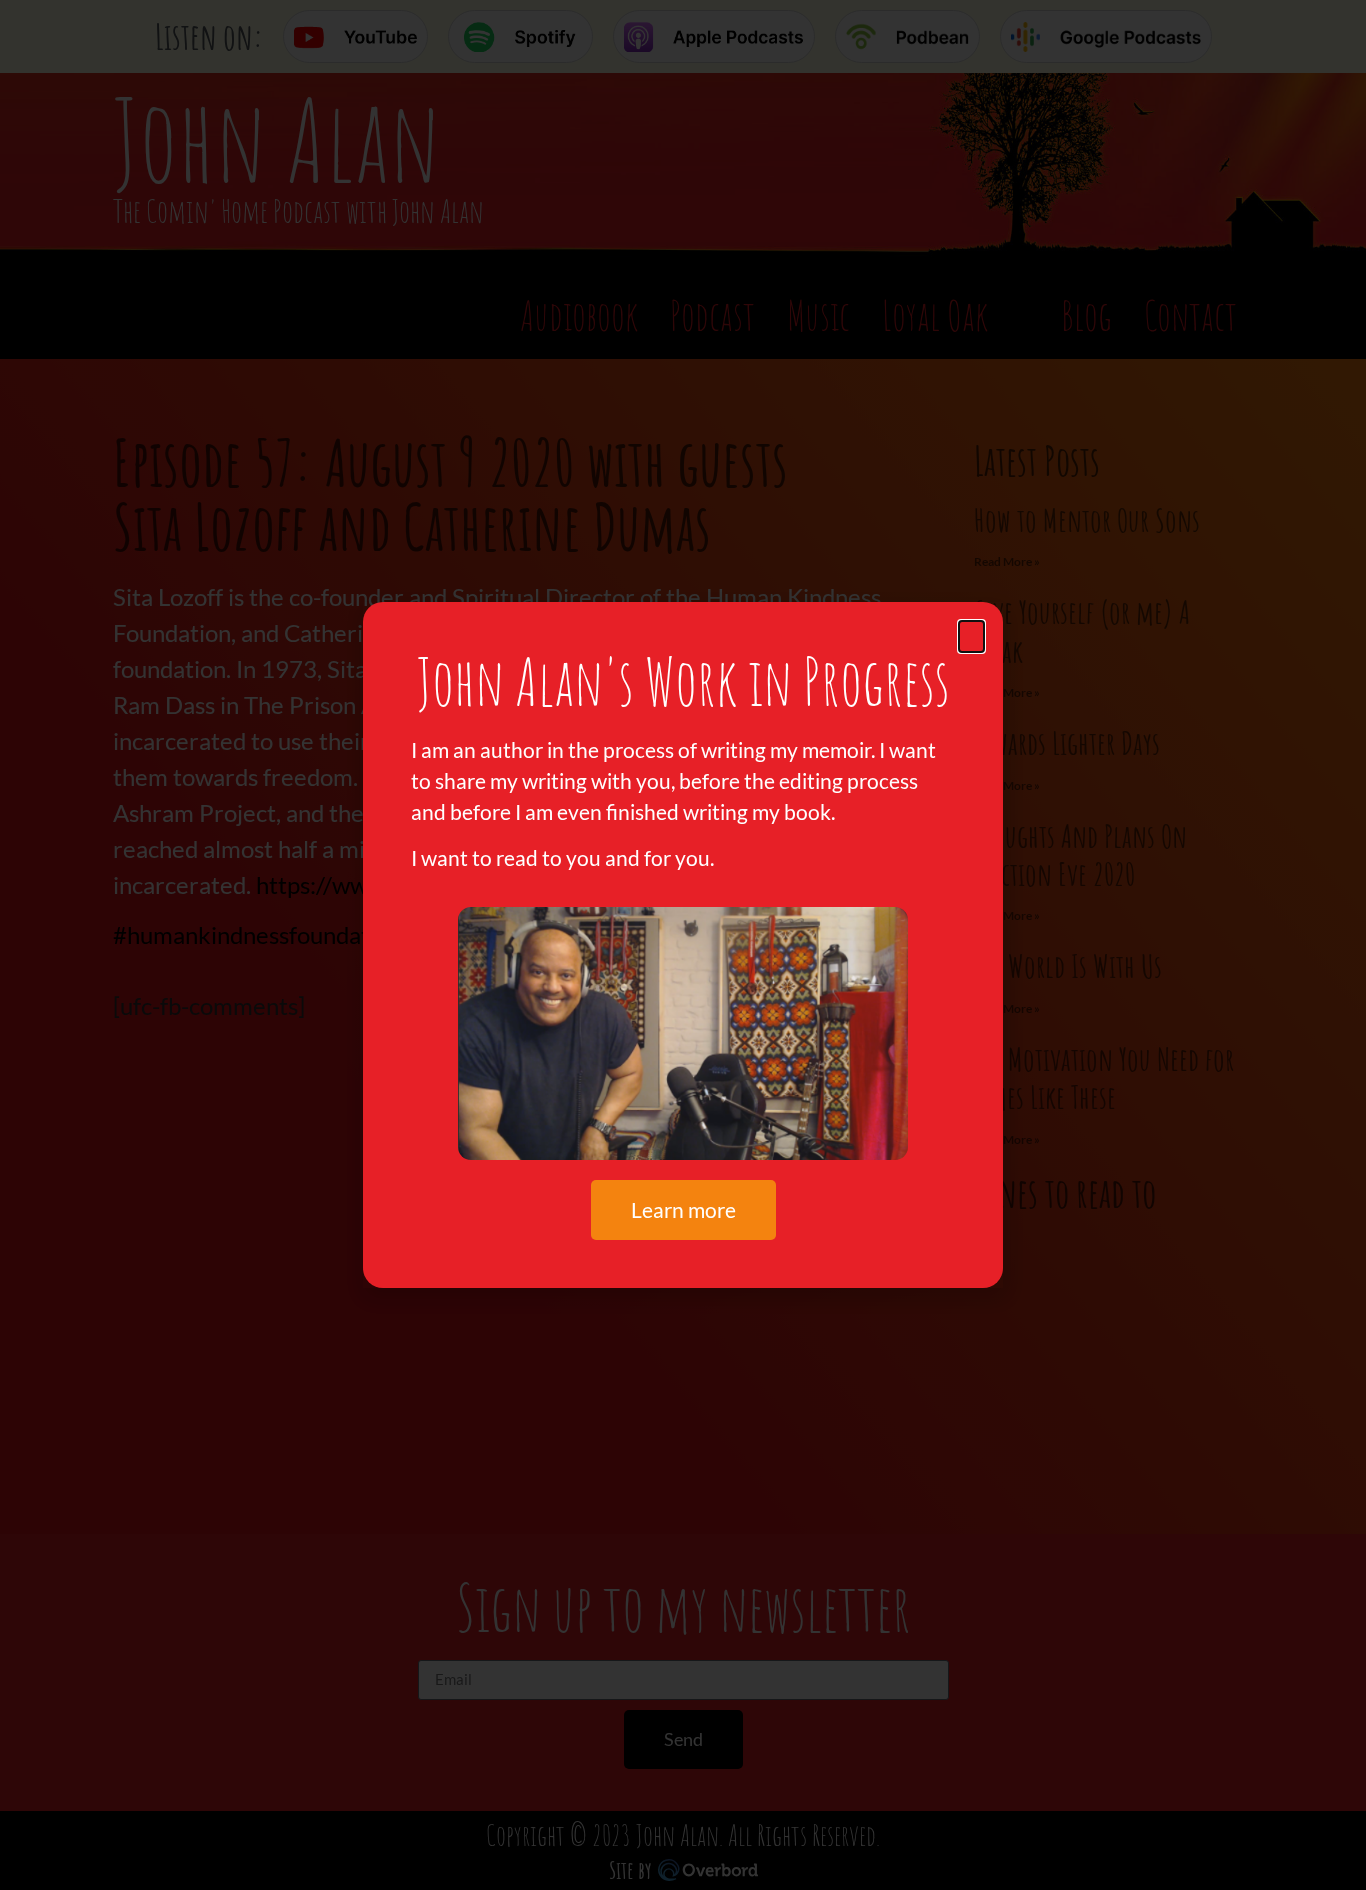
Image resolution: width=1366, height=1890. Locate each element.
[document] (683, 945)
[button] (971, 636)
